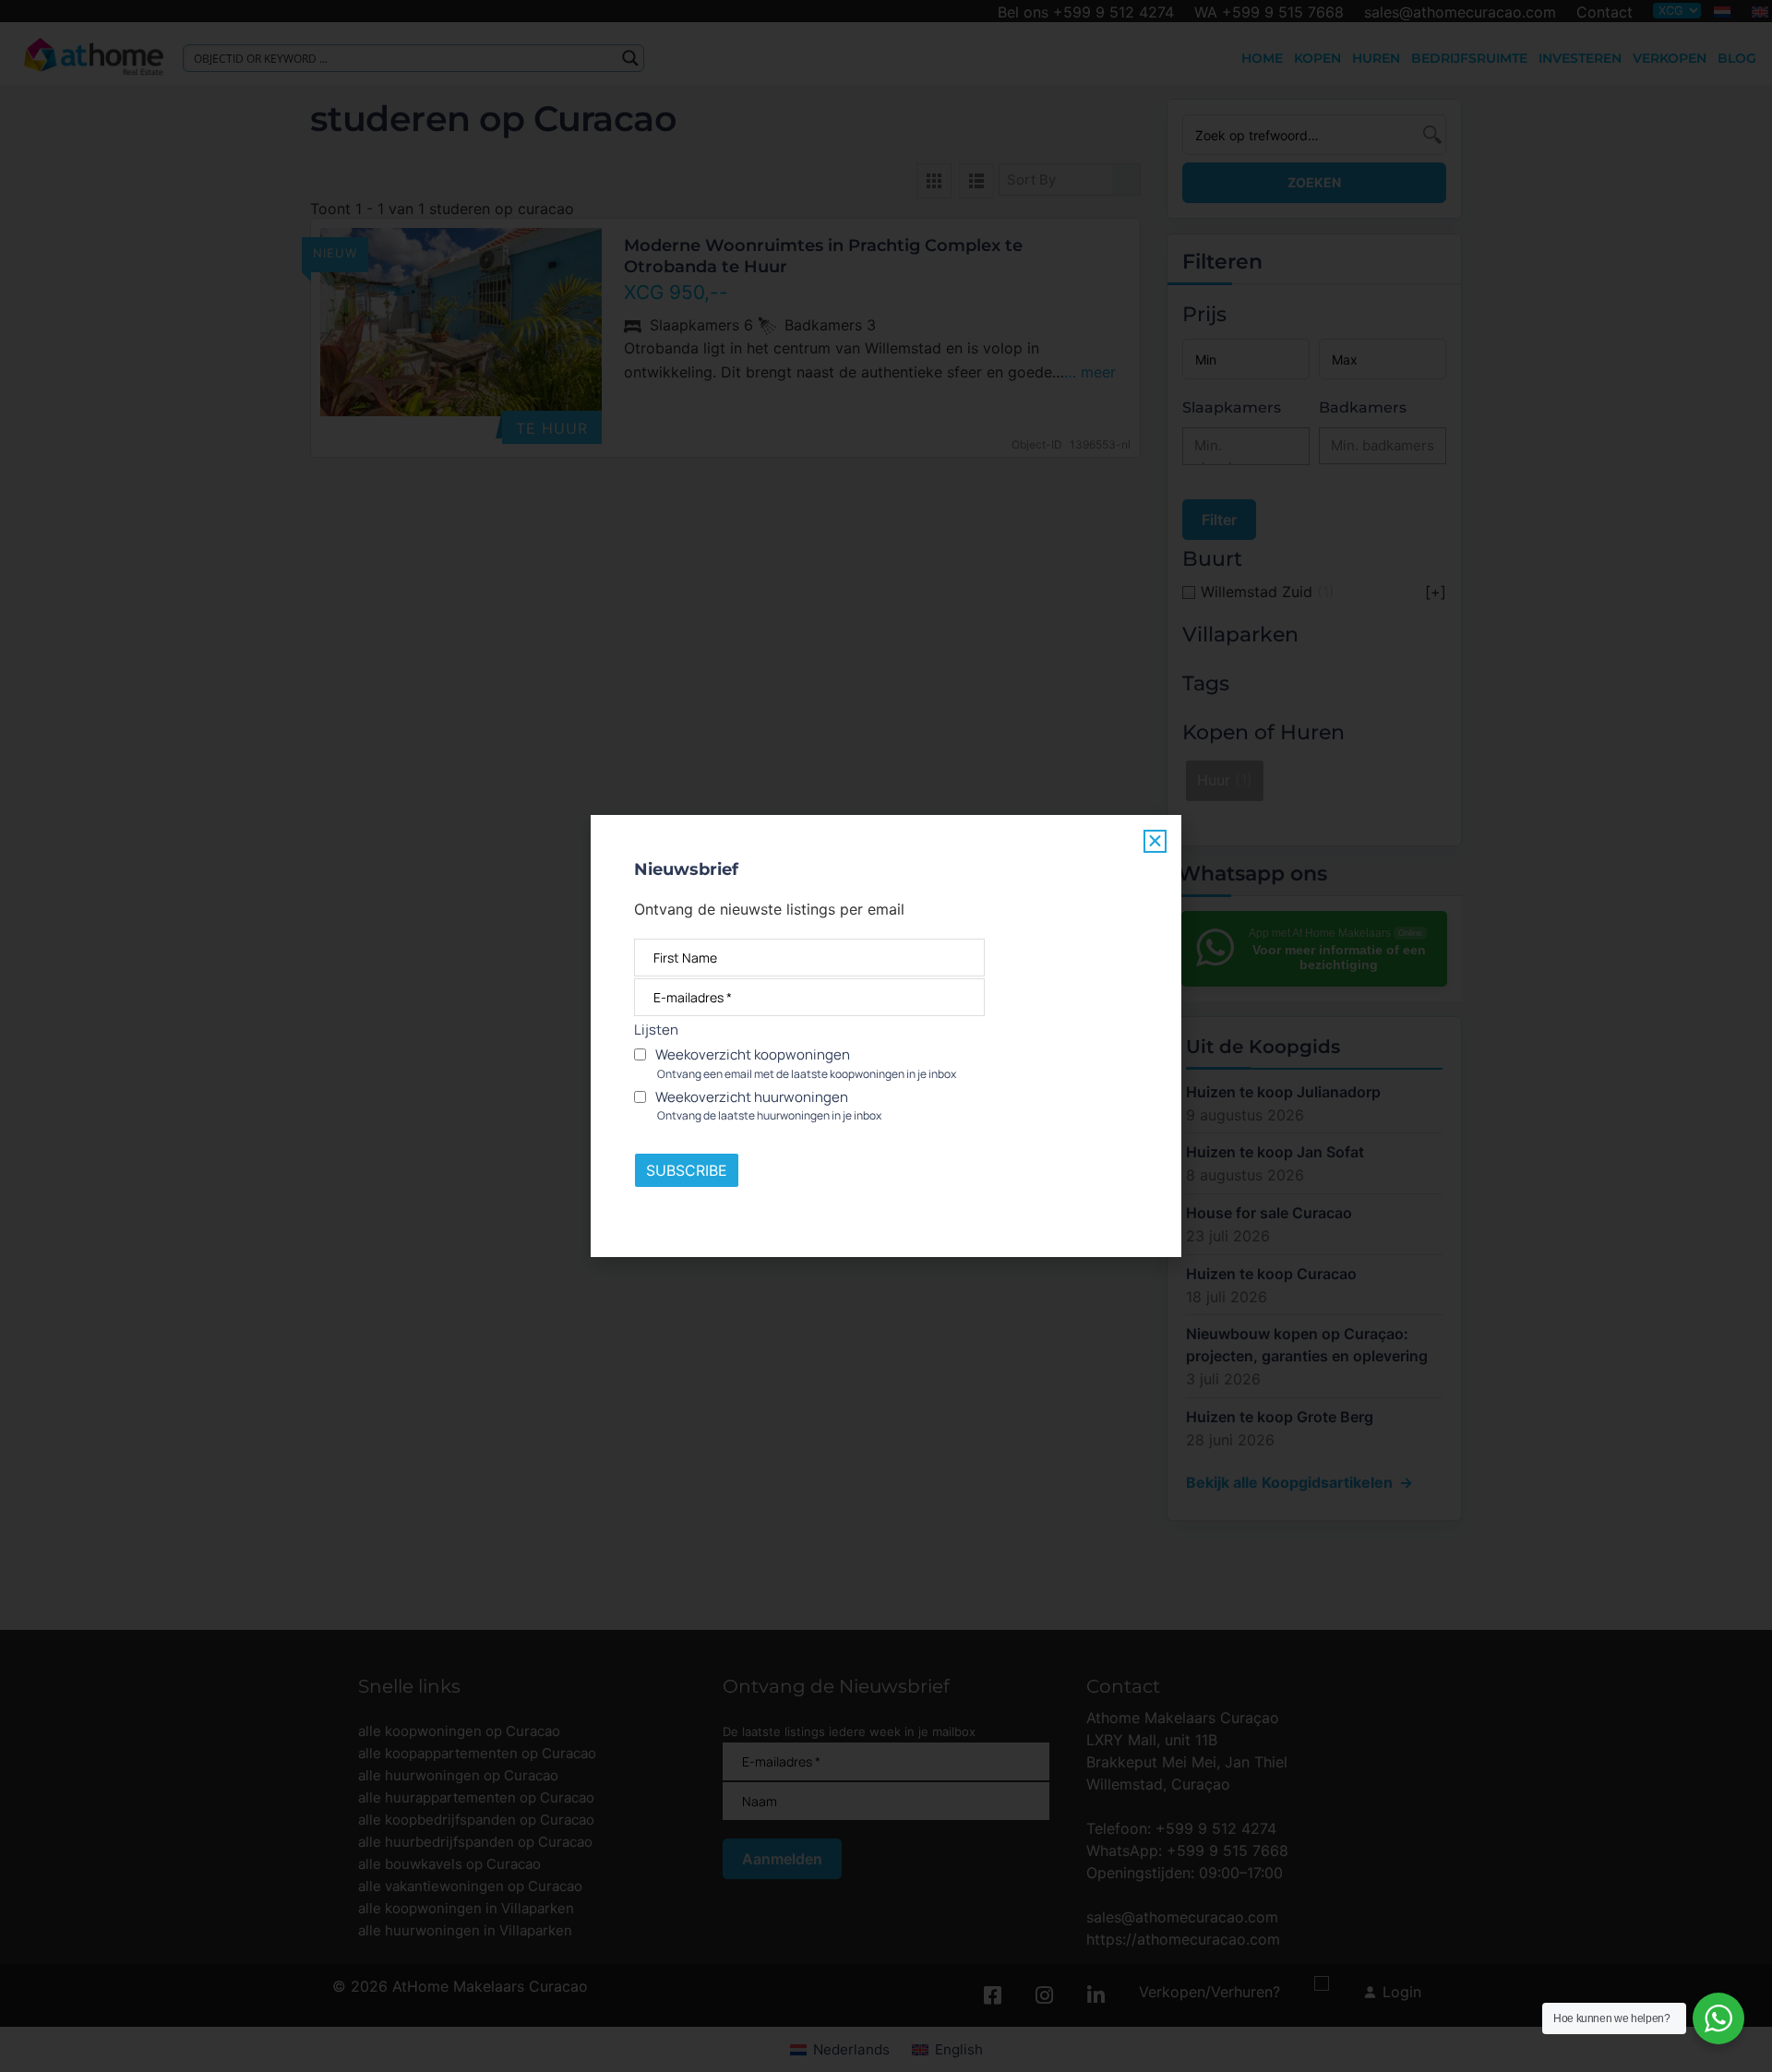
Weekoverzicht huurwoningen (767, 1106)
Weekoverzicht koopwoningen (804, 1063)
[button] (1155, 841)
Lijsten (656, 1030)
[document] (886, 1036)
